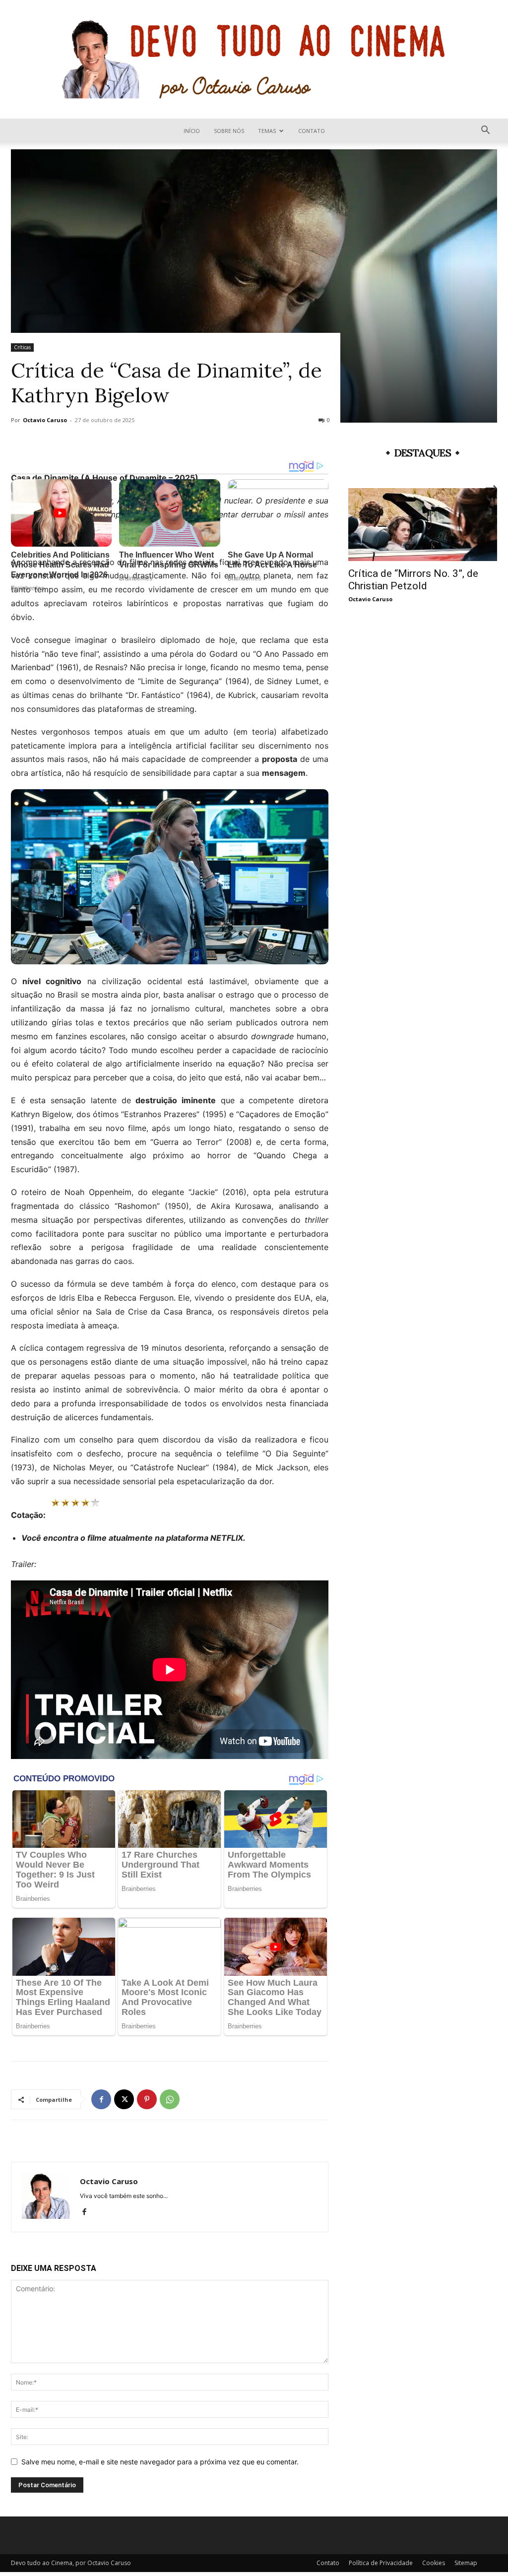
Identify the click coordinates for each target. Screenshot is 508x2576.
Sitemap (466, 2563)
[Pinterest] (147, 2099)
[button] (485, 131)
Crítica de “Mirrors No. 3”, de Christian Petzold (413, 580)
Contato (312, 131)
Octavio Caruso (45, 420)
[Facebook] (101, 2099)
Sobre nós (229, 131)
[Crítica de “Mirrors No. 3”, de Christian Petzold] (423, 525)
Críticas (22, 347)
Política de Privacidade (381, 2563)
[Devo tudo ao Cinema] (254, 59)
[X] (124, 2099)
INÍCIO (192, 131)
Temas (267, 131)
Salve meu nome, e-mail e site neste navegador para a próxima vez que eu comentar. (160, 2462)
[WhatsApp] (170, 2099)
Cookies (434, 2563)
